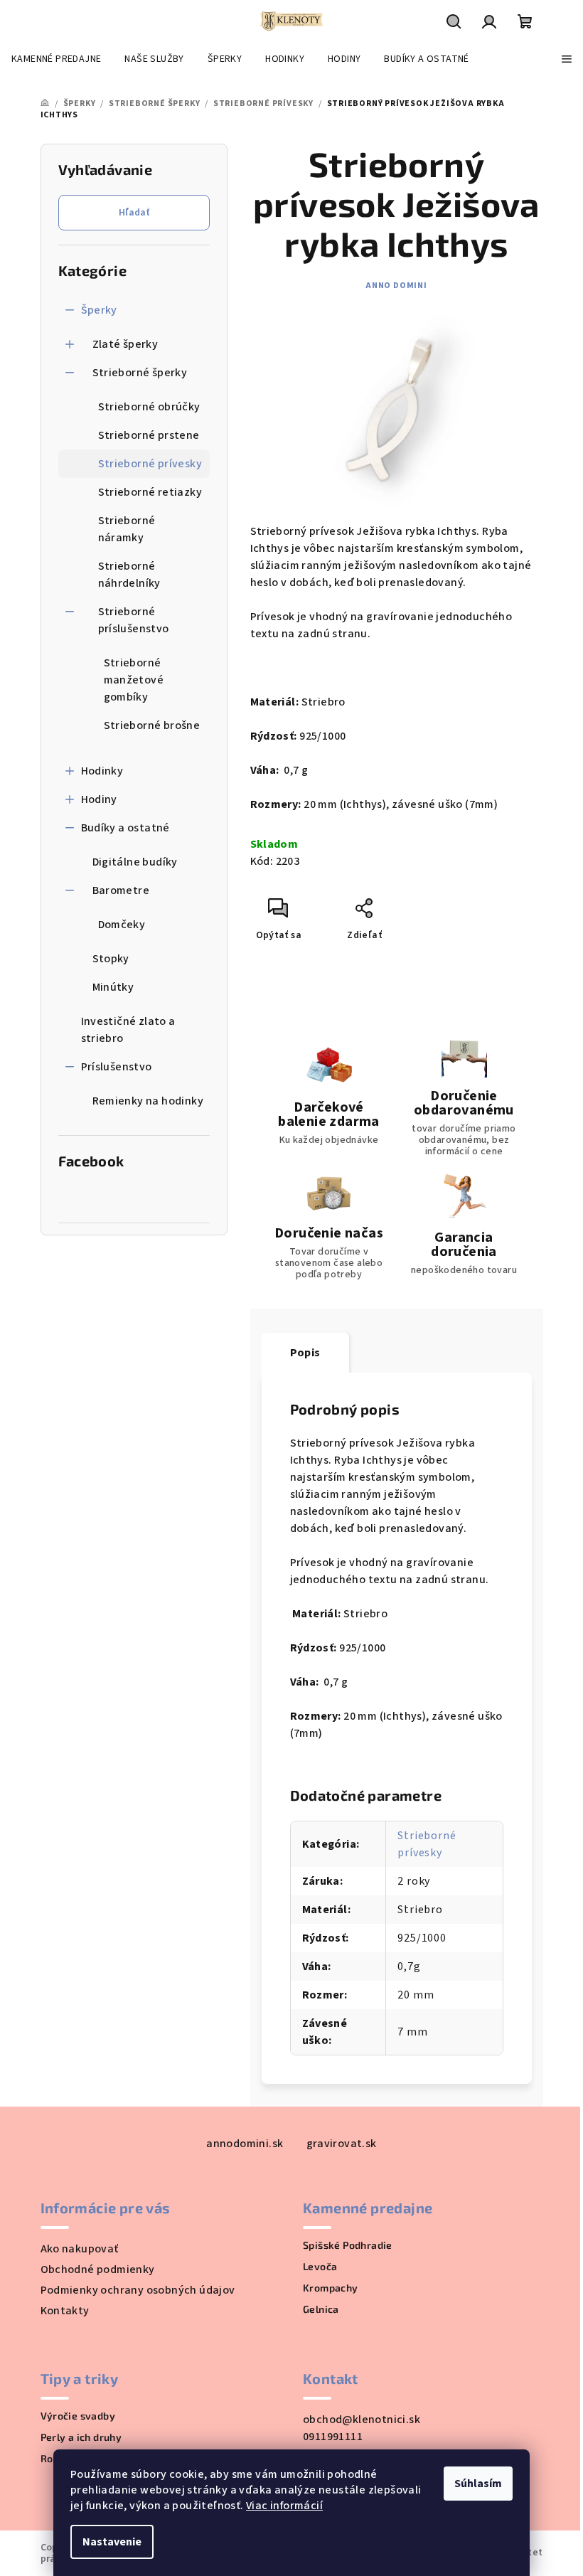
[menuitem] (56, 59)
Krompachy (331, 2288)
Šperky (99, 310)
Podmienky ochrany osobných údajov (138, 2290)
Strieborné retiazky (150, 492)
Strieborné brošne (152, 725)
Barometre (121, 890)
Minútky (113, 987)
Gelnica (321, 2309)
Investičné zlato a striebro (128, 1030)
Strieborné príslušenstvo (134, 620)
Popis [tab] (305, 1353)
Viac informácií (284, 2506)
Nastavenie (112, 2542)
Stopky (111, 959)
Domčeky (122, 925)
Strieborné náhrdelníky (129, 575)
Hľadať (134, 213)
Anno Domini (396, 286)
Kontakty (65, 2311)
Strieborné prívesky (150, 464)
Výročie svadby (78, 2416)
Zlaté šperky (125, 344)
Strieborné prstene (149, 435)
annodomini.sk (245, 2144)
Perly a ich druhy (81, 2437)
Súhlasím (478, 2484)
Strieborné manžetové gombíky (134, 680)
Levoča (320, 2267)
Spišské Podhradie (348, 2245)
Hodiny (99, 799)
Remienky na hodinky (148, 1101)
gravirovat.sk (342, 2144)
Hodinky (102, 771)
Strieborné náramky (127, 529)
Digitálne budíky (135, 862)
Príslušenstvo (117, 1067)
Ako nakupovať (80, 2249)
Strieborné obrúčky (149, 407)
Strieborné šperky (140, 373)
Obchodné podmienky (98, 2269)
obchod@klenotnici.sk (362, 2420)
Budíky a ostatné (125, 828)
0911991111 (333, 2437)
